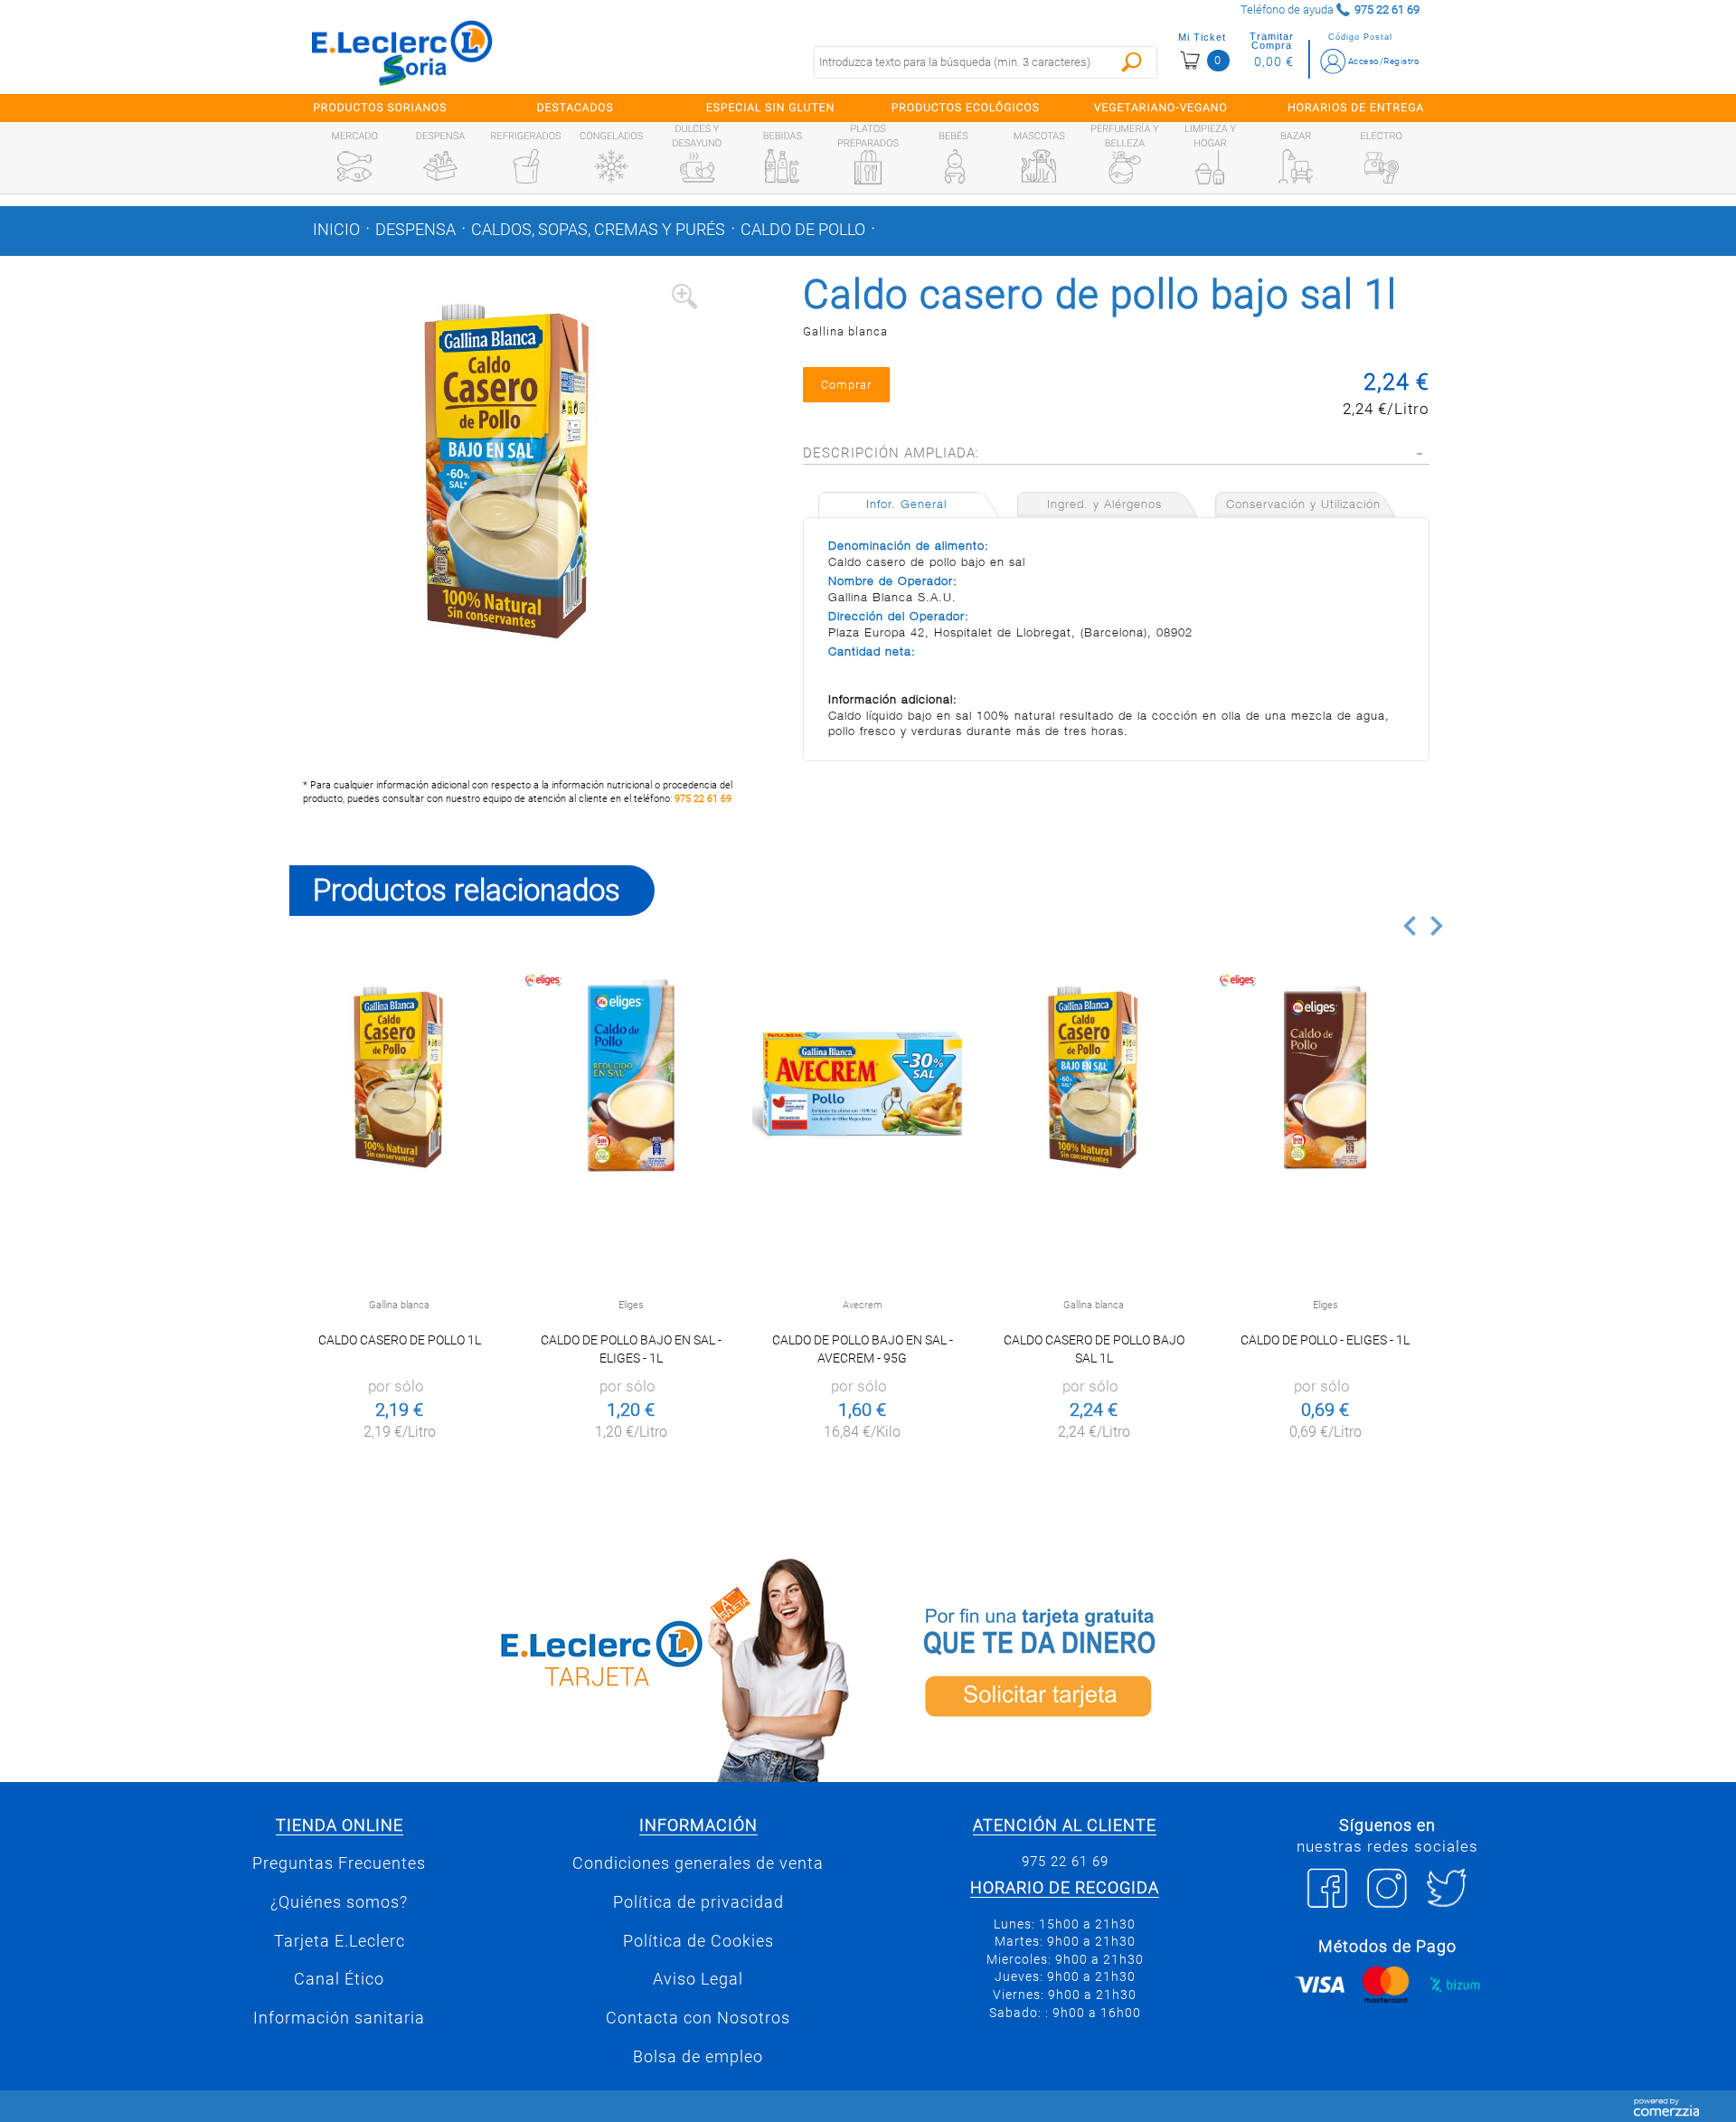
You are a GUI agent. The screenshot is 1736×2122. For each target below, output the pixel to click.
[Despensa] (440, 166)
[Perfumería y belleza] (1125, 167)
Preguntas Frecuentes (339, 1863)
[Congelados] (611, 166)
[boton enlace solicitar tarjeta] (1162, 1667)
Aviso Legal (698, 1979)
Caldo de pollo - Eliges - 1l (1325, 1340)
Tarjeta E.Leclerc (340, 1941)
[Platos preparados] (868, 167)
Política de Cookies (698, 1941)
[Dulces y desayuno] (697, 167)
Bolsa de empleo (698, 2057)
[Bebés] (954, 166)
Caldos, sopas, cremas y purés (598, 230)
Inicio (336, 230)
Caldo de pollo (803, 230)
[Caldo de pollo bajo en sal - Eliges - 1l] (631, 1076)
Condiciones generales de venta (698, 1863)
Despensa (415, 230)
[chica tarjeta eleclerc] (574, 1667)
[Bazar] (1296, 166)
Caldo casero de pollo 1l (400, 1340)
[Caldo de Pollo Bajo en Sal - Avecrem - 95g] (862, 1076)
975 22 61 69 (703, 799)
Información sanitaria (339, 2018)
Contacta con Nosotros (698, 2018)
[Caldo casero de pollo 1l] (399, 1076)
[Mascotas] (1039, 166)
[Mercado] (354, 166)
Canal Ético (339, 1979)
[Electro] (1382, 166)
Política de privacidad (698, 1902)
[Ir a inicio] (402, 52)
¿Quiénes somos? (339, 1902)
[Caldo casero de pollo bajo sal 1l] (1094, 1076)
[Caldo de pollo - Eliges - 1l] (1325, 1076)
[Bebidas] (782, 166)
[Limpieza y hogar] (1210, 167)
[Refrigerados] (526, 166)
